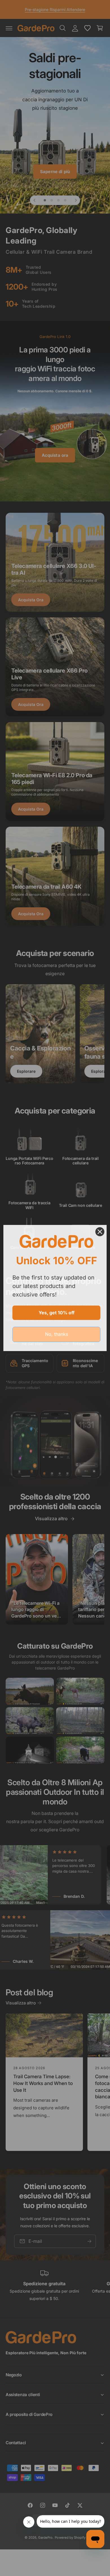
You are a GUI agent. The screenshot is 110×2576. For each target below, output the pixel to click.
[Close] (100, 1232)
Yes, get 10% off (57, 1313)
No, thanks (57, 1334)
